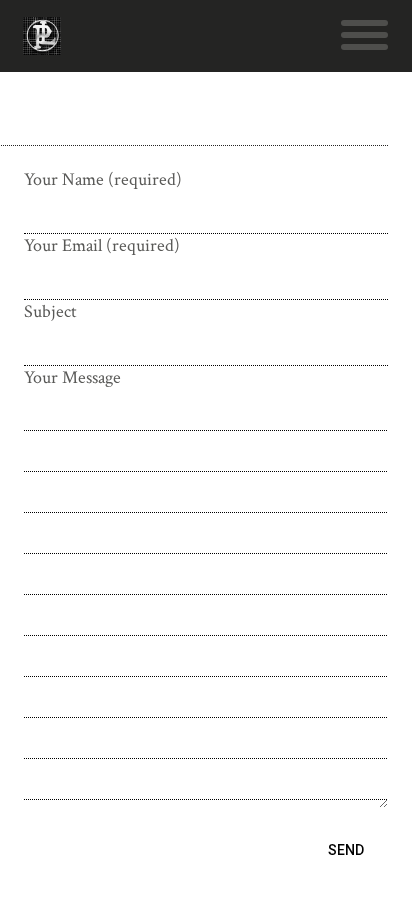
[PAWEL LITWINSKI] (42, 44)
